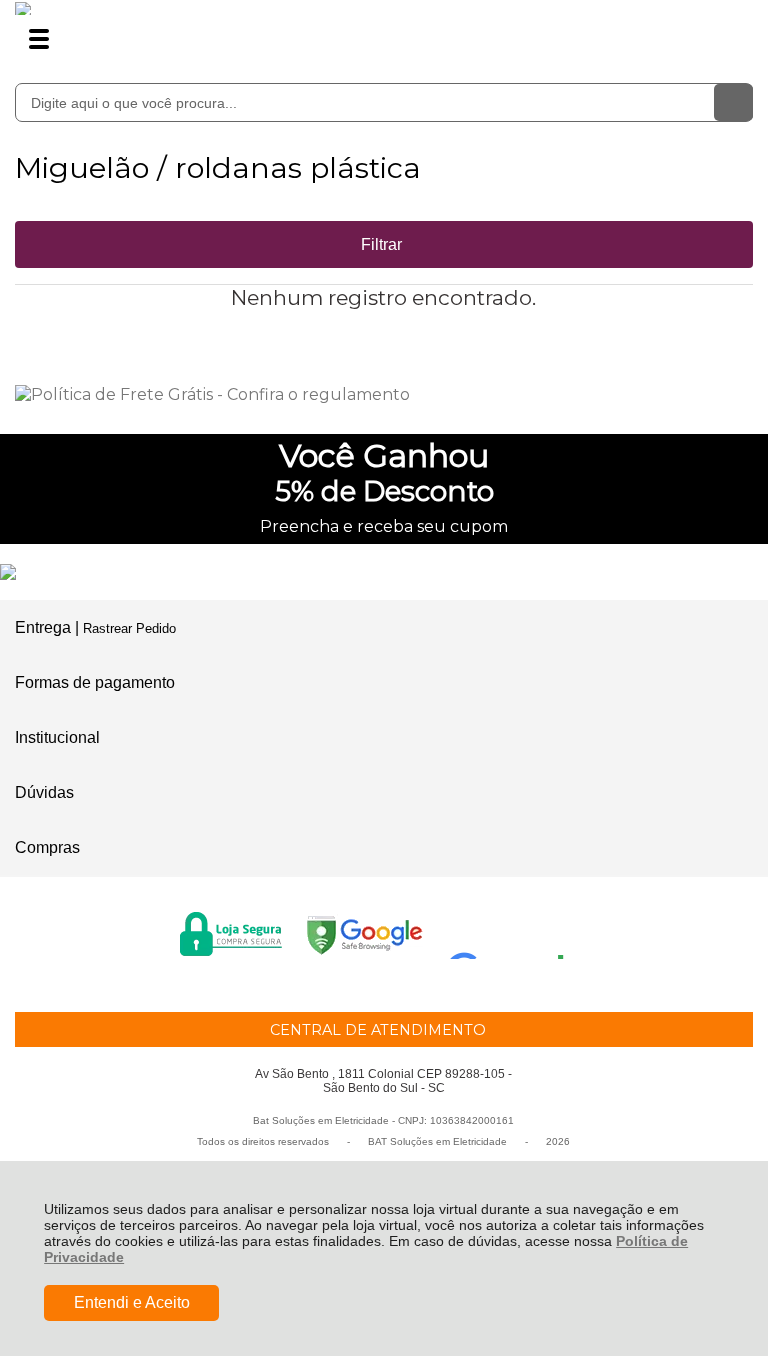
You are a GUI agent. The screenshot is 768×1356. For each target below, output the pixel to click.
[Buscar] (733, 102)
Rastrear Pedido (129, 628)
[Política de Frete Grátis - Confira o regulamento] (383, 394)
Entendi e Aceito (132, 1302)
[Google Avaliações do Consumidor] (513, 932)
